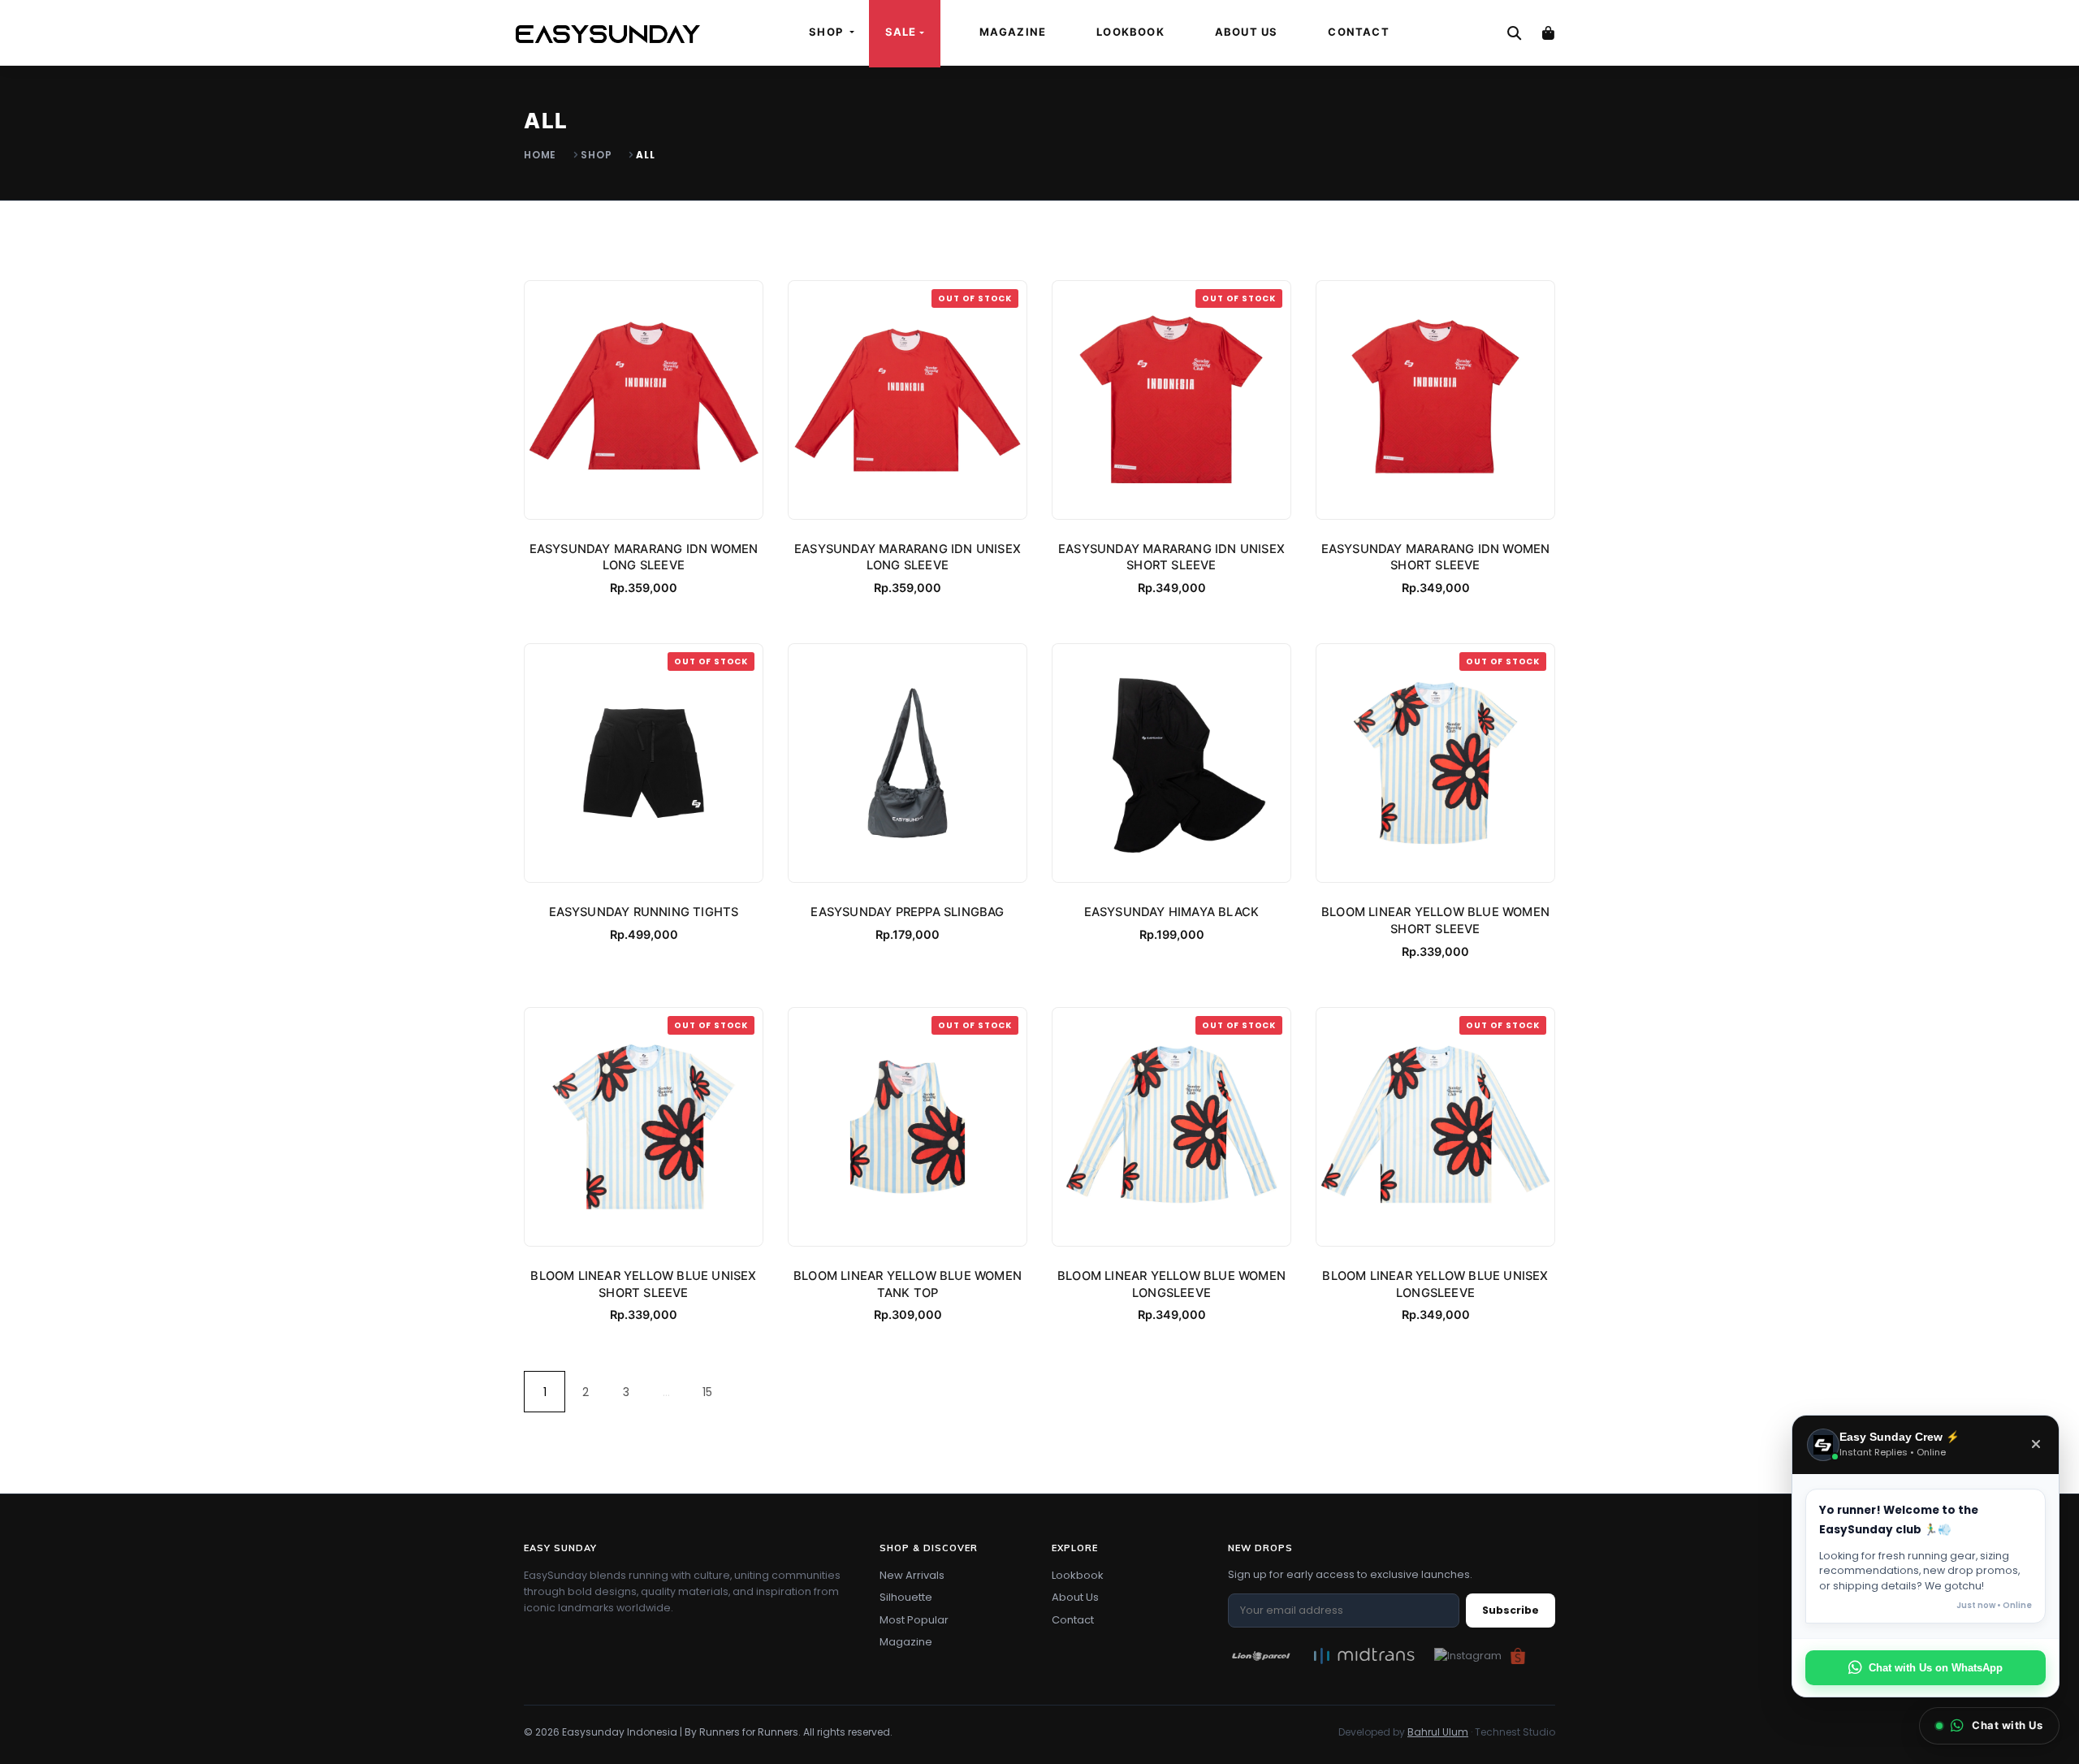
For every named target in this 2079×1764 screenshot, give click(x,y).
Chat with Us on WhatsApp (1936, 1668)
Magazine (1013, 32)
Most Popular (914, 1620)
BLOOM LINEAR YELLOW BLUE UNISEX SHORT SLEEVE (643, 1284)
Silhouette (906, 1597)
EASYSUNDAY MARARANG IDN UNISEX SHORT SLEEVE (1171, 558)
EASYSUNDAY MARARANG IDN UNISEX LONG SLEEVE (908, 558)
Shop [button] (828, 32)
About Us (1247, 32)
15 (707, 1392)
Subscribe (1511, 1610)
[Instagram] (1468, 1655)
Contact (1358, 32)
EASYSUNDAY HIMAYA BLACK (1172, 912)
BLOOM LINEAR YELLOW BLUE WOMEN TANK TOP (908, 1284)
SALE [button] (901, 32)
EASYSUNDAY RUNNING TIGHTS (644, 912)
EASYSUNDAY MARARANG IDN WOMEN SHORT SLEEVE (1436, 558)
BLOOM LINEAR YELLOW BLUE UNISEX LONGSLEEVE (1435, 1284)
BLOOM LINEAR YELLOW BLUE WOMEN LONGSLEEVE (1171, 1284)
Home (540, 155)
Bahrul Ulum (1438, 1732)
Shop (596, 155)
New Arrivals (912, 1575)
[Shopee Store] (1518, 1655)
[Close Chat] (2036, 1445)
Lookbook (1130, 32)
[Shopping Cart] (1548, 32)
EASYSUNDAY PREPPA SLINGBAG (907, 912)
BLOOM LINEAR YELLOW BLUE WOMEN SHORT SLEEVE (1435, 921)
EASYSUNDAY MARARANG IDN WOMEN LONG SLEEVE (644, 558)
